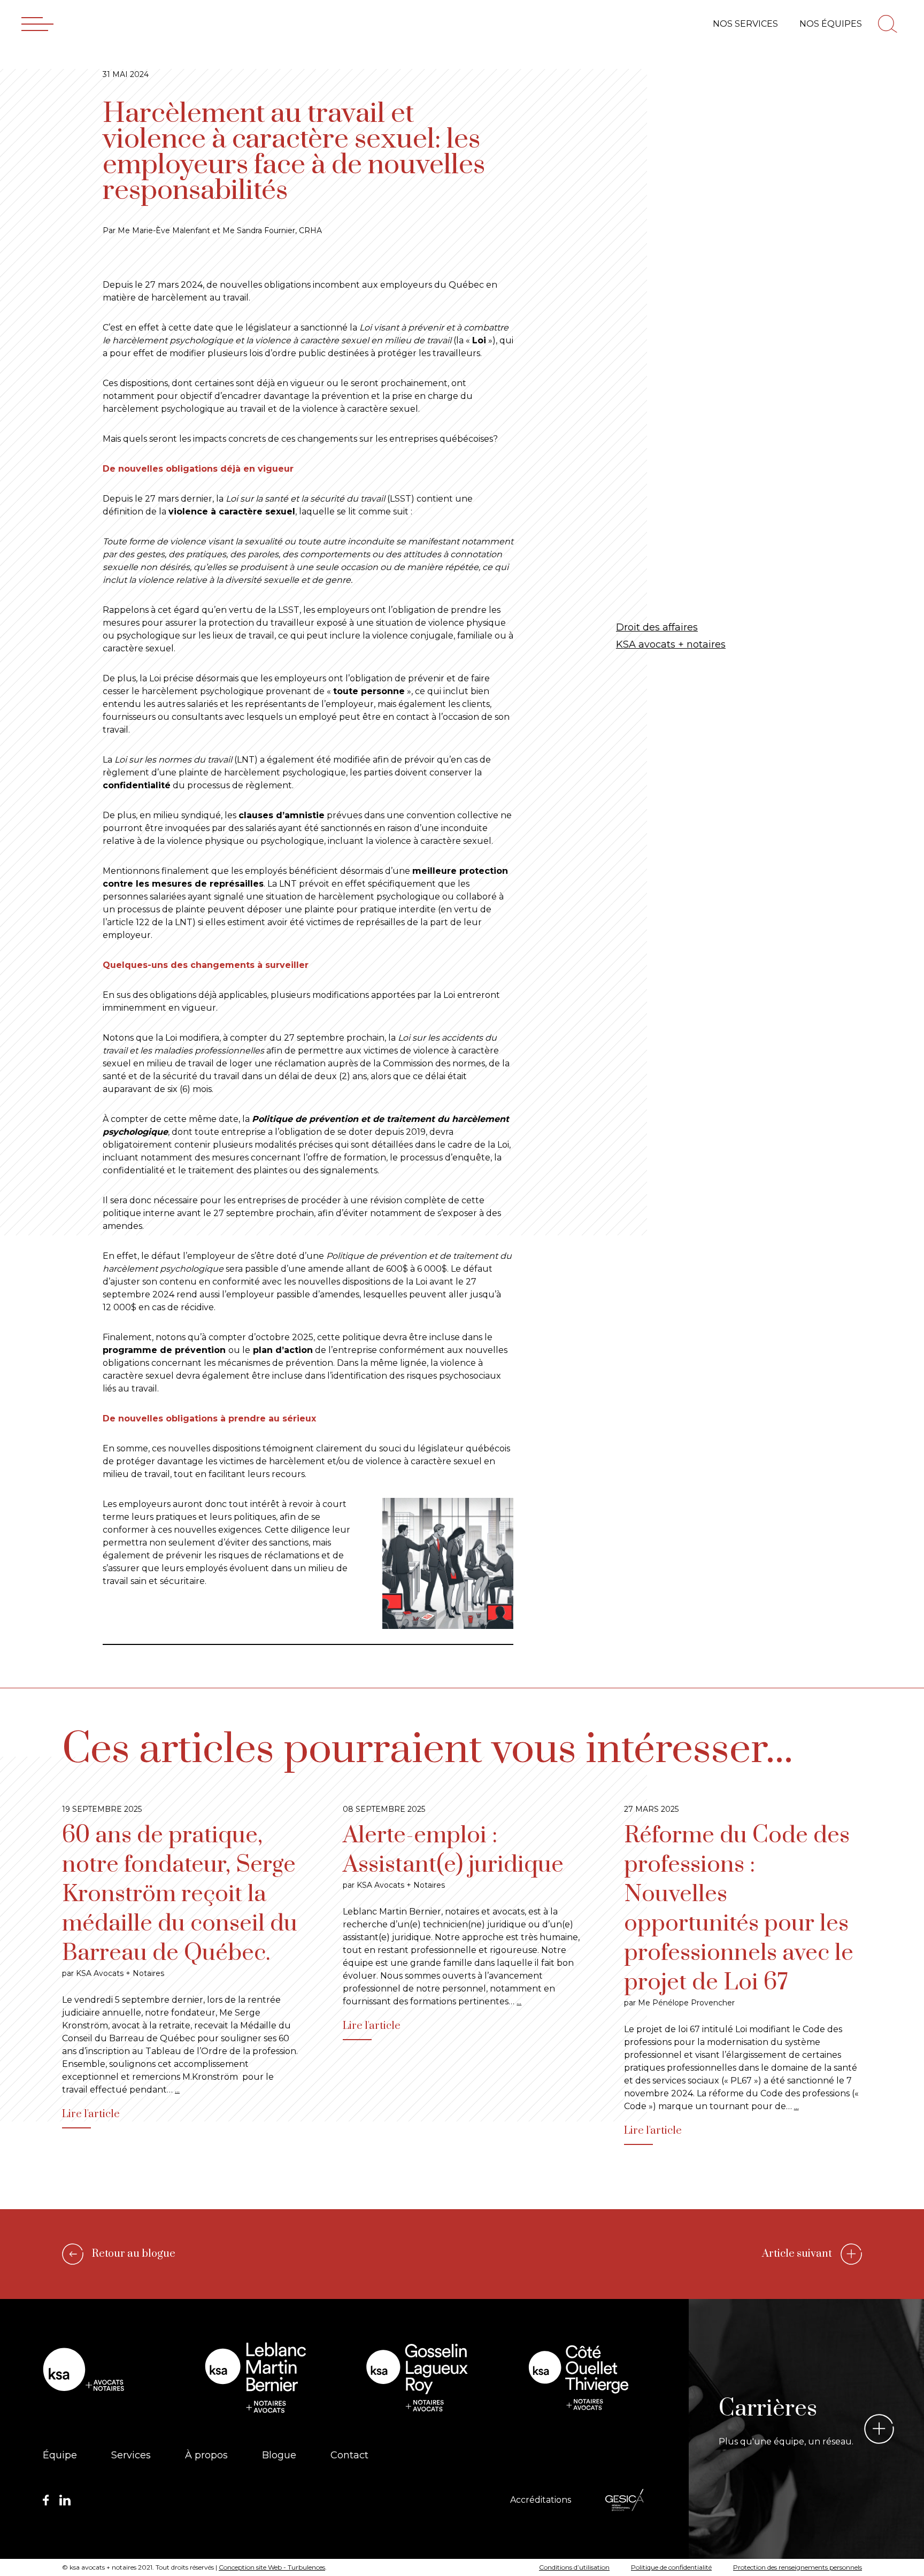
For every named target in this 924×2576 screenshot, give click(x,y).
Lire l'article (91, 2114)
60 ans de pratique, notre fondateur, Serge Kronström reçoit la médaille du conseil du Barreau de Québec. (180, 1894)
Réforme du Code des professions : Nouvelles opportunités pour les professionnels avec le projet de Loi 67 (739, 1909)
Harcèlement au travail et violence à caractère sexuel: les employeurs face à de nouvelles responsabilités (294, 152)
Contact (349, 2455)
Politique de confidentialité (671, 2567)
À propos (206, 2455)
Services (131, 2455)
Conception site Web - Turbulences (272, 2567)
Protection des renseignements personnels (798, 2567)
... (177, 2090)
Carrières (768, 2409)
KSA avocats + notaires (671, 644)
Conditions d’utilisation (574, 2567)
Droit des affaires (657, 627)
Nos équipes (831, 24)
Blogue (279, 2455)
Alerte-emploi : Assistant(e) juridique (453, 1850)
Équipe (60, 2455)
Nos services (745, 24)
